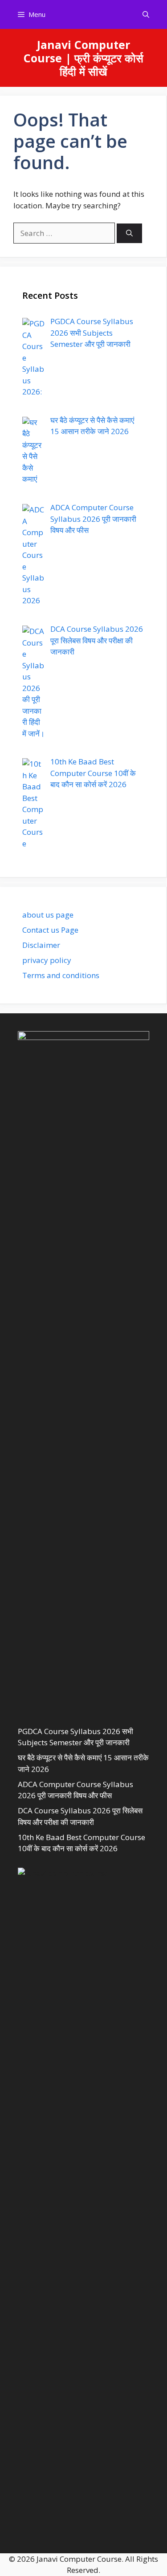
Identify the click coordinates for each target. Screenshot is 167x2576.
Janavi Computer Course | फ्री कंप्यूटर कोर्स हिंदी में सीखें (83, 58)
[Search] (129, 234)
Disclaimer (41, 945)
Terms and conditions (61, 975)
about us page (48, 915)
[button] (146, 14)
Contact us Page (50, 930)
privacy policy (47, 960)
